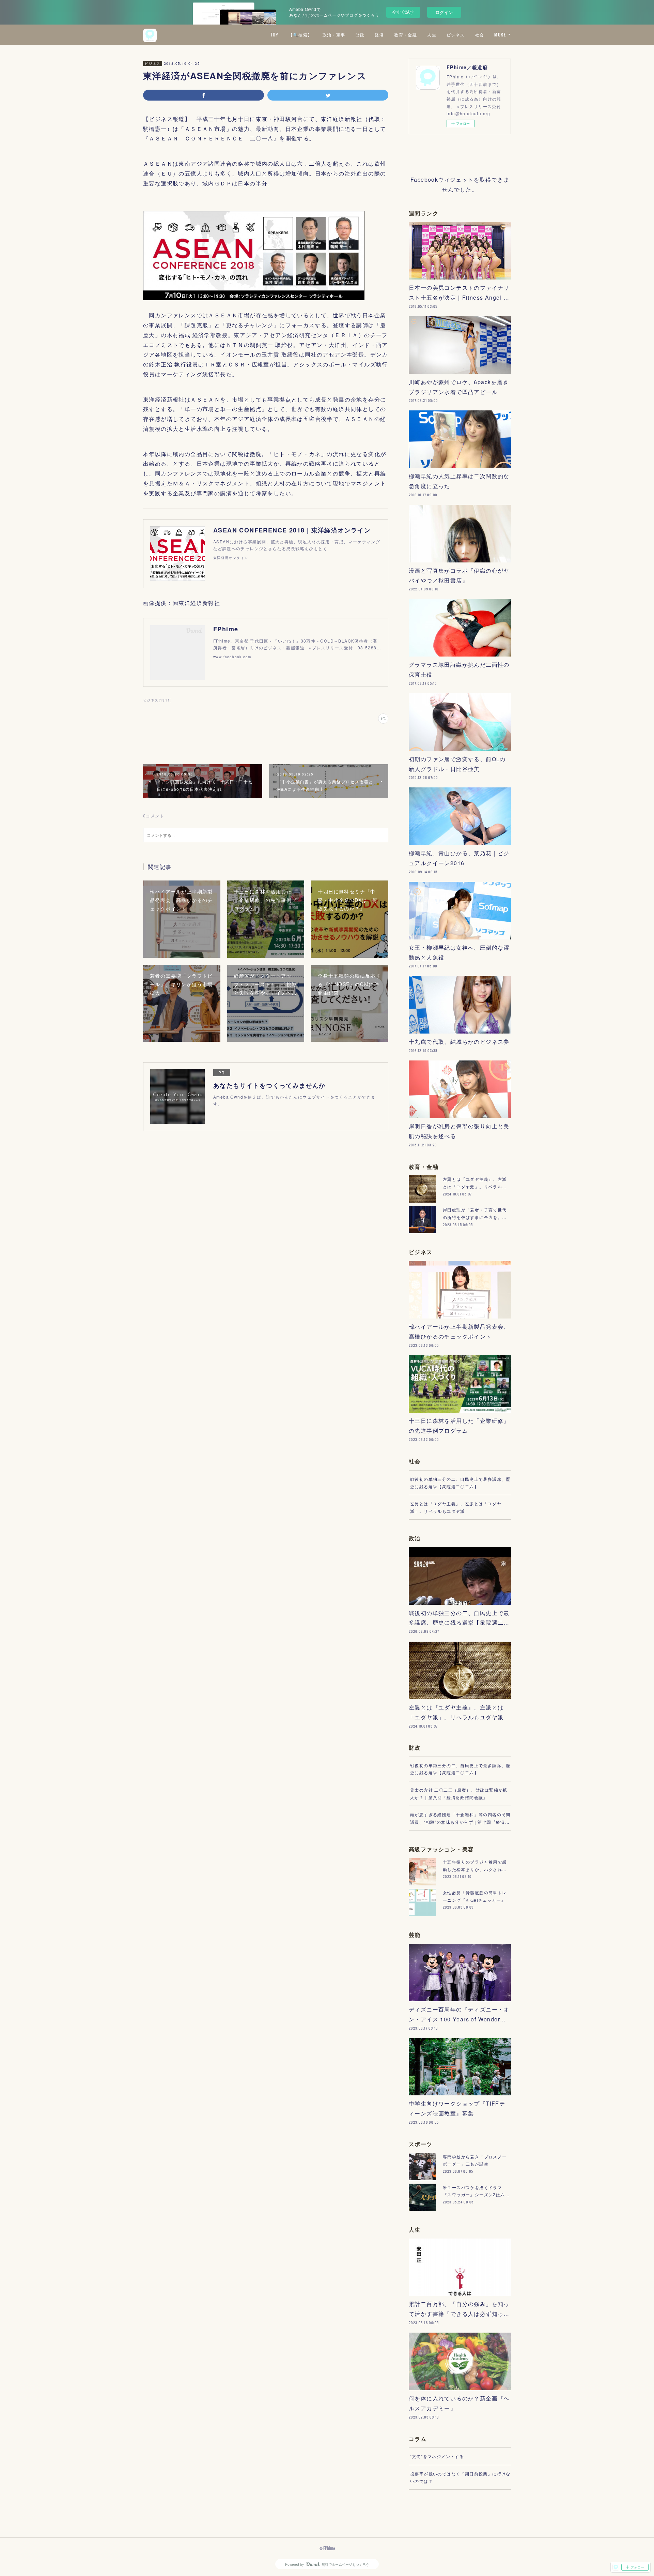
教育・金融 (406, 35)
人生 (432, 35)
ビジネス (456, 35)
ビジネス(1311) (157, 700)
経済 (379, 35)
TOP (274, 35)
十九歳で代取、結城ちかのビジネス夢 (459, 1042)
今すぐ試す (403, 12)
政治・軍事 (334, 35)
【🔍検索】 (300, 35)
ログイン (444, 12)
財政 (360, 35)
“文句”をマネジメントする (437, 2456)
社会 (480, 35)
